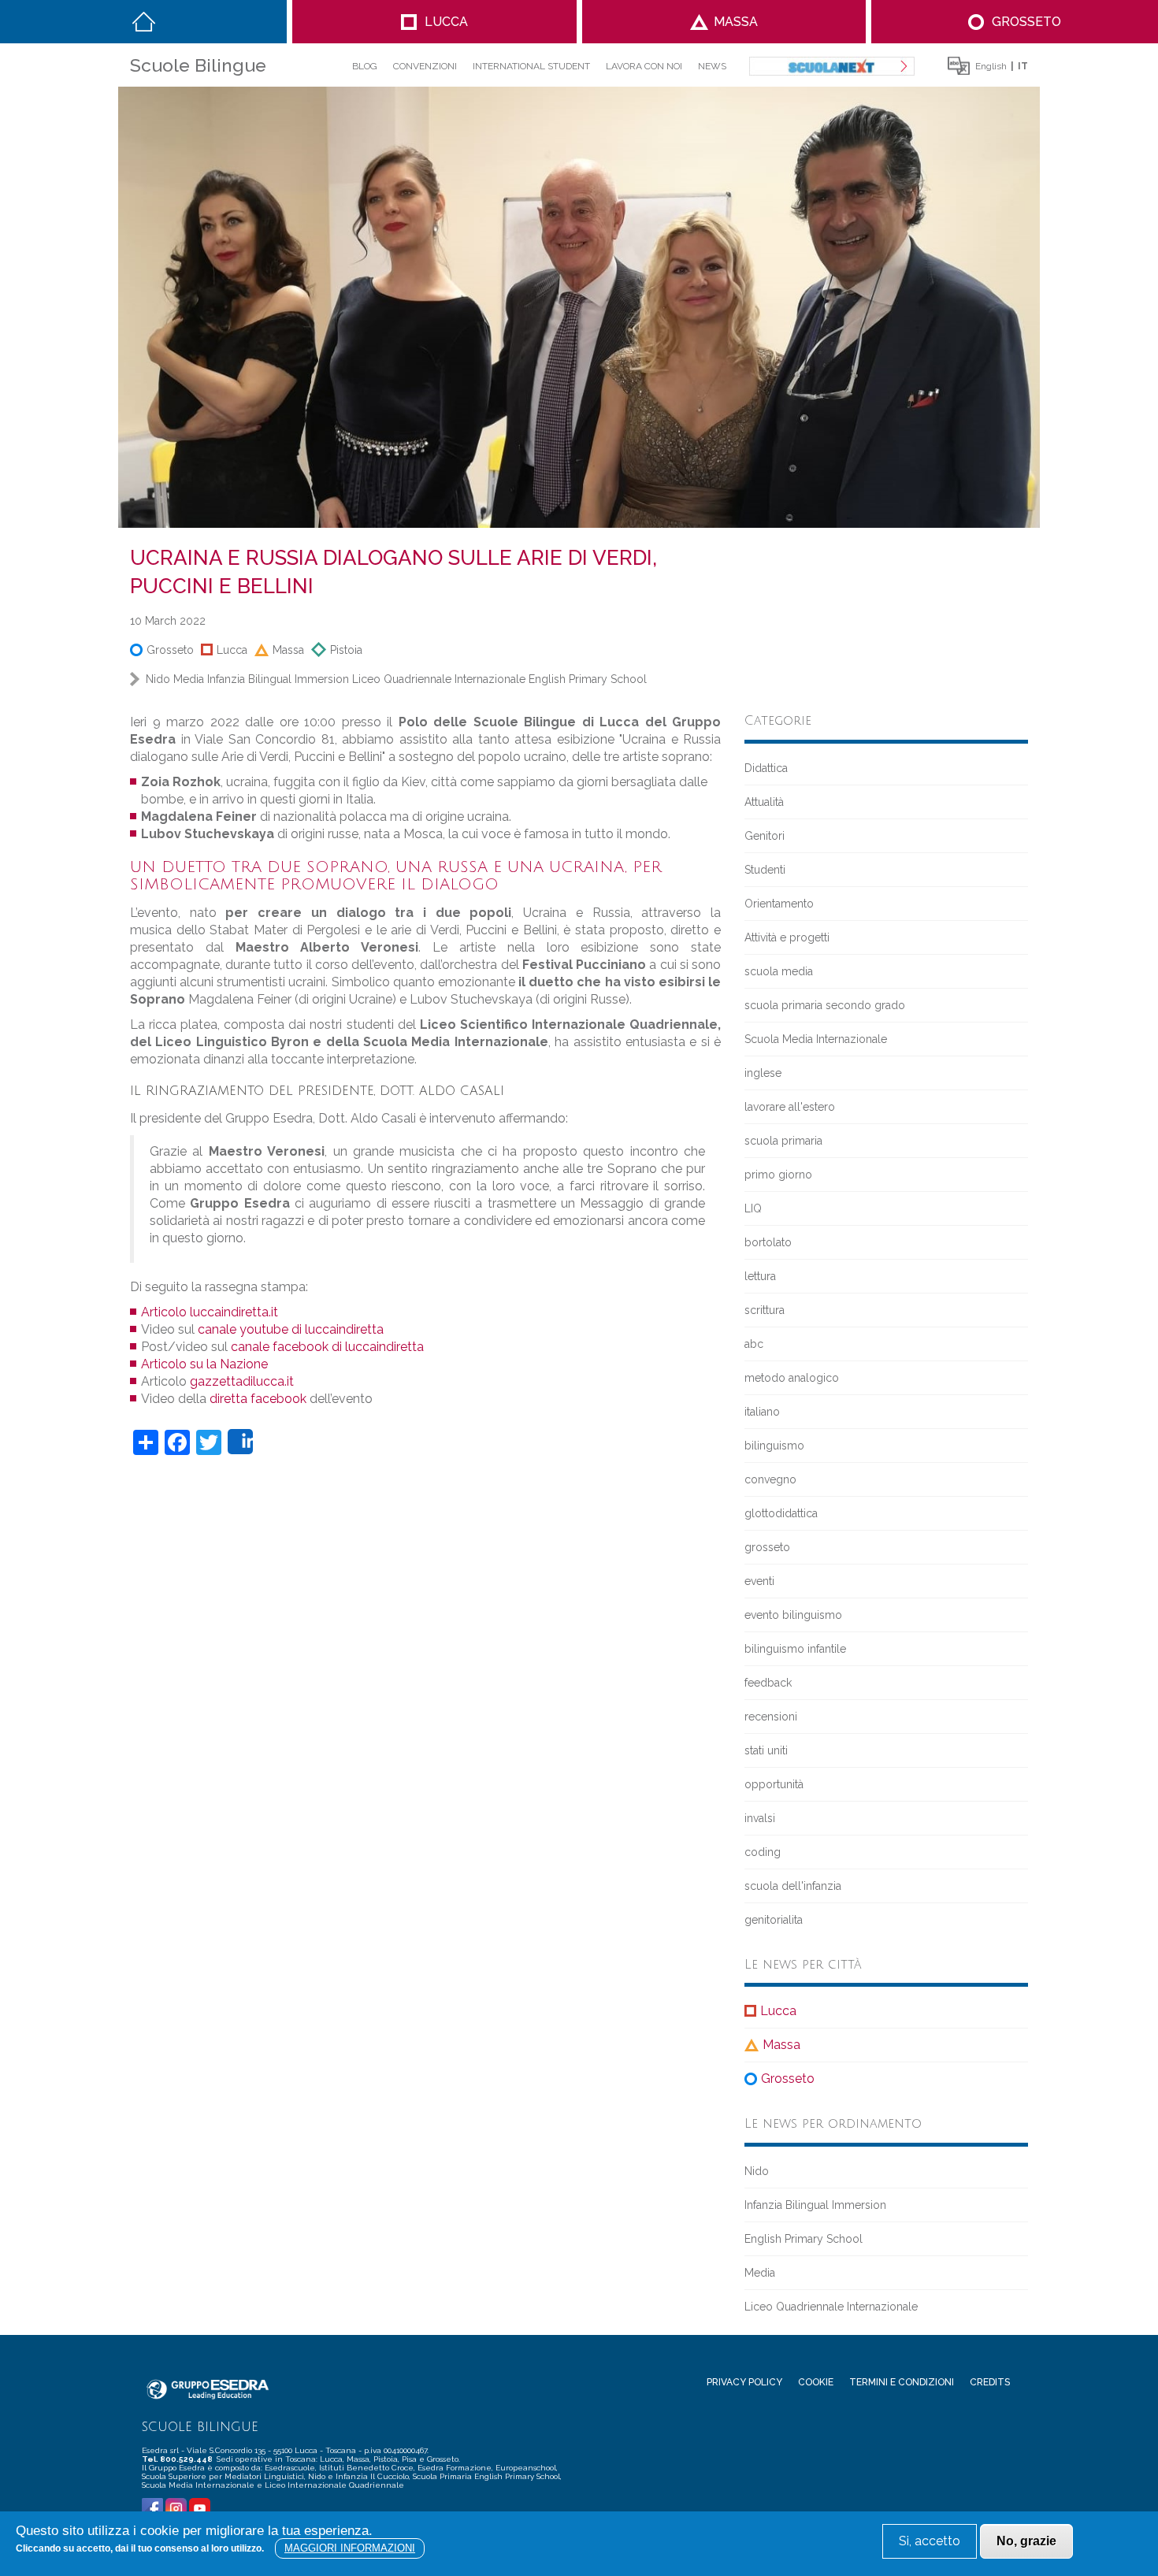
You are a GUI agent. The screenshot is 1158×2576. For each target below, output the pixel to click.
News (712, 66)
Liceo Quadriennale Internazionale (439, 679)
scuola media (779, 971)
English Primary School (588, 679)
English (991, 66)
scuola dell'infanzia (793, 1886)
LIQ (753, 1208)
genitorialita (774, 1920)
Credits (990, 2382)
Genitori (765, 836)
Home (144, 22)
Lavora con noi (644, 66)
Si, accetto (930, 2541)
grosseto (767, 1547)
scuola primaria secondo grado (825, 1005)
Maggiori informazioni (350, 2548)
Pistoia (346, 650)
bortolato (768, 1242)
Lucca (446, 22)
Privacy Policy (744, 2382)
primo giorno (778, 1175)
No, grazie (1026, 2541)
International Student (531, 66)
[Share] (240, 1442)
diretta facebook (258, 1399)
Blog (365, 66)
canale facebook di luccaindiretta (327, 1347)
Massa (736, 22)
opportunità (774, 1784)
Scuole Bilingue (198, 65)
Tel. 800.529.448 (178, 2459)
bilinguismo (774, 1446)
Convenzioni (425, 66)
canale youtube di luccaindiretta (291, 1329)
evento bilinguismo (793, 1615)
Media (189, 679)
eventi (759, 1581)
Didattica (766, 768)
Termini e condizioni (902, 2382)
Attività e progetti (787, 937)
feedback (768, 1683)
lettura (760, 1276)
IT (1023, 66)
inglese (763, 1073)
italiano (762, 1412)
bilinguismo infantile (795, 1649)
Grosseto (1026, 22)
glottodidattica (781, 1513)
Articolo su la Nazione (204, 1364)
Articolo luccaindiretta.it (210, 1312)
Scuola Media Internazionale (816, 1039)
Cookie (816, 2382)
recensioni (771, 1717)
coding (763, 1852)
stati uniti (766, 1750)
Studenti (765, 870)
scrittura (765, 1310)
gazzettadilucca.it (242, 1381)
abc (754, 1344)
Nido (158, 679)
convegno (770, 1479)
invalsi (760, 1818)
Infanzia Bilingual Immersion (278, 679)
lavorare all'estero (790, 1107)
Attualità (764, 802)
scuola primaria (783, 1141)
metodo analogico (792, 1378)
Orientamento (779, 904)
